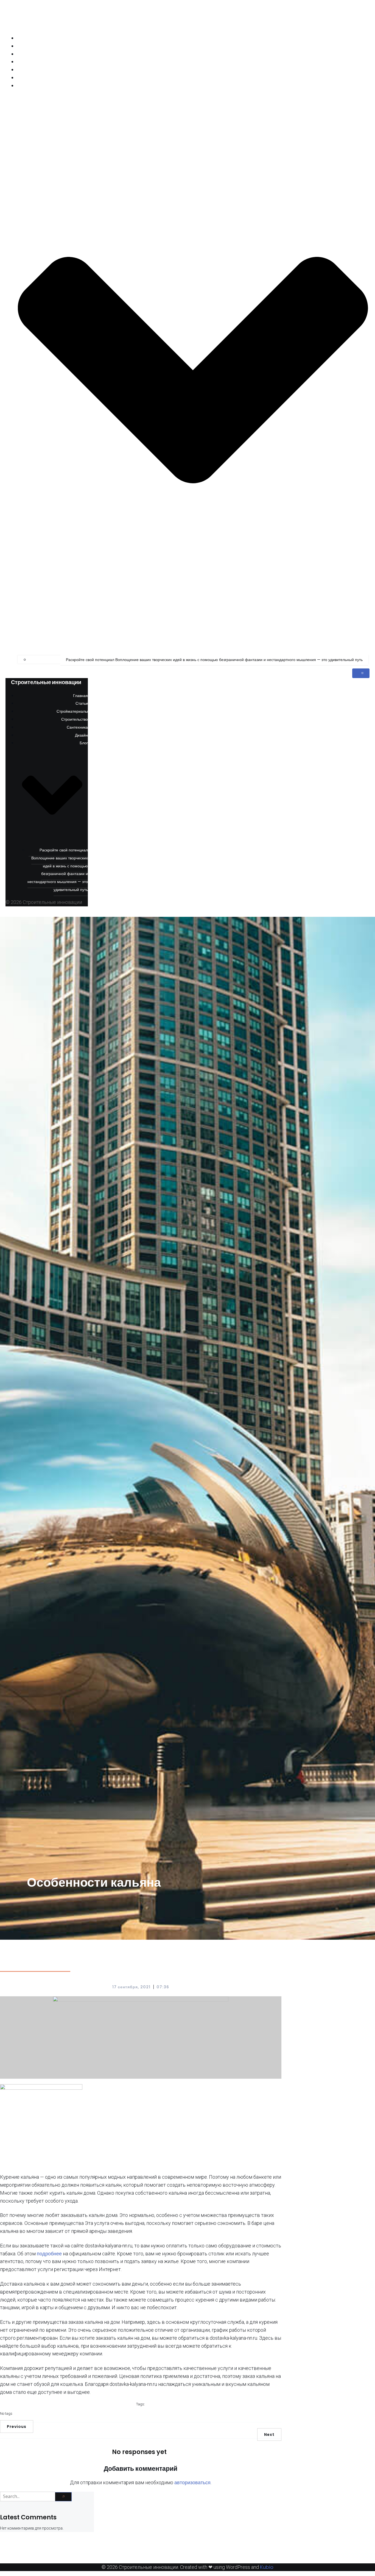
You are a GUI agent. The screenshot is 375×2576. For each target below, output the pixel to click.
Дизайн (363, 78)
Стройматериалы (354, 54)
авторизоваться (192, 2482)
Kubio (267, 2567)
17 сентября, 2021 (132, 1987)
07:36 (163, 1987)
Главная (362, 38)
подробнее (49, 2254)
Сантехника (359, 70)
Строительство (356, 62)
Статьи (363, 46)
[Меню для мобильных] (361, 673)
